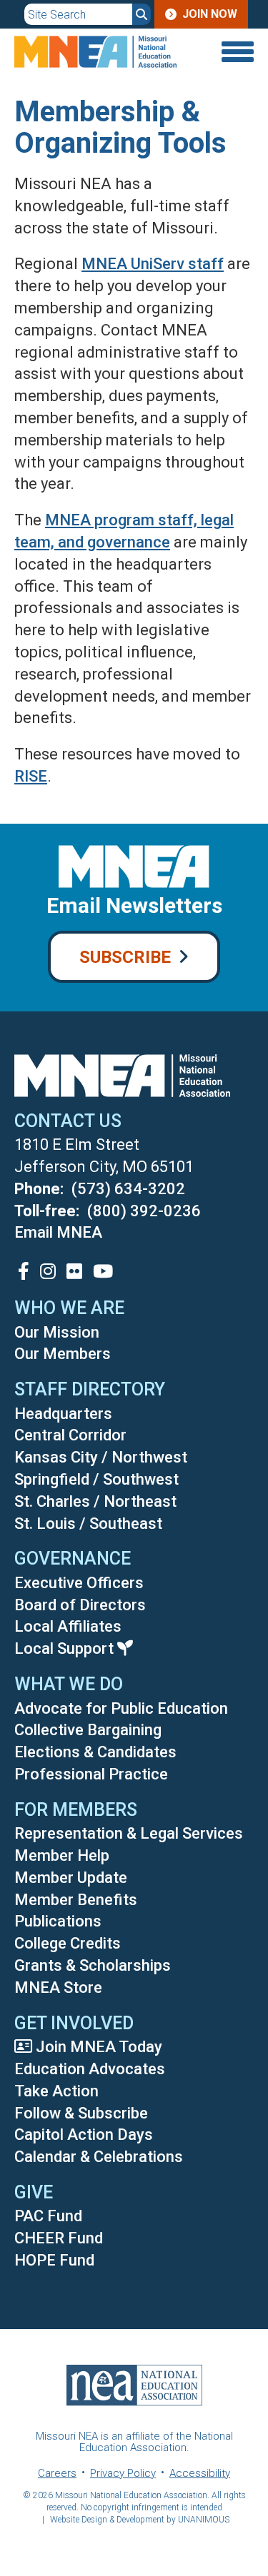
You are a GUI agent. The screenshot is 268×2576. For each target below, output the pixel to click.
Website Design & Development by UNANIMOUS (140, 2520)
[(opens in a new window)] (24, 1271)
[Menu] (236, 52)
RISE (31, 776)
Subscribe (125, 957)
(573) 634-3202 (128, 1189)
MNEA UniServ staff (153, 264)
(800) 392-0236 (144, 1211)
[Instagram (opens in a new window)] (48, 1271)
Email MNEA (58, 1232)
